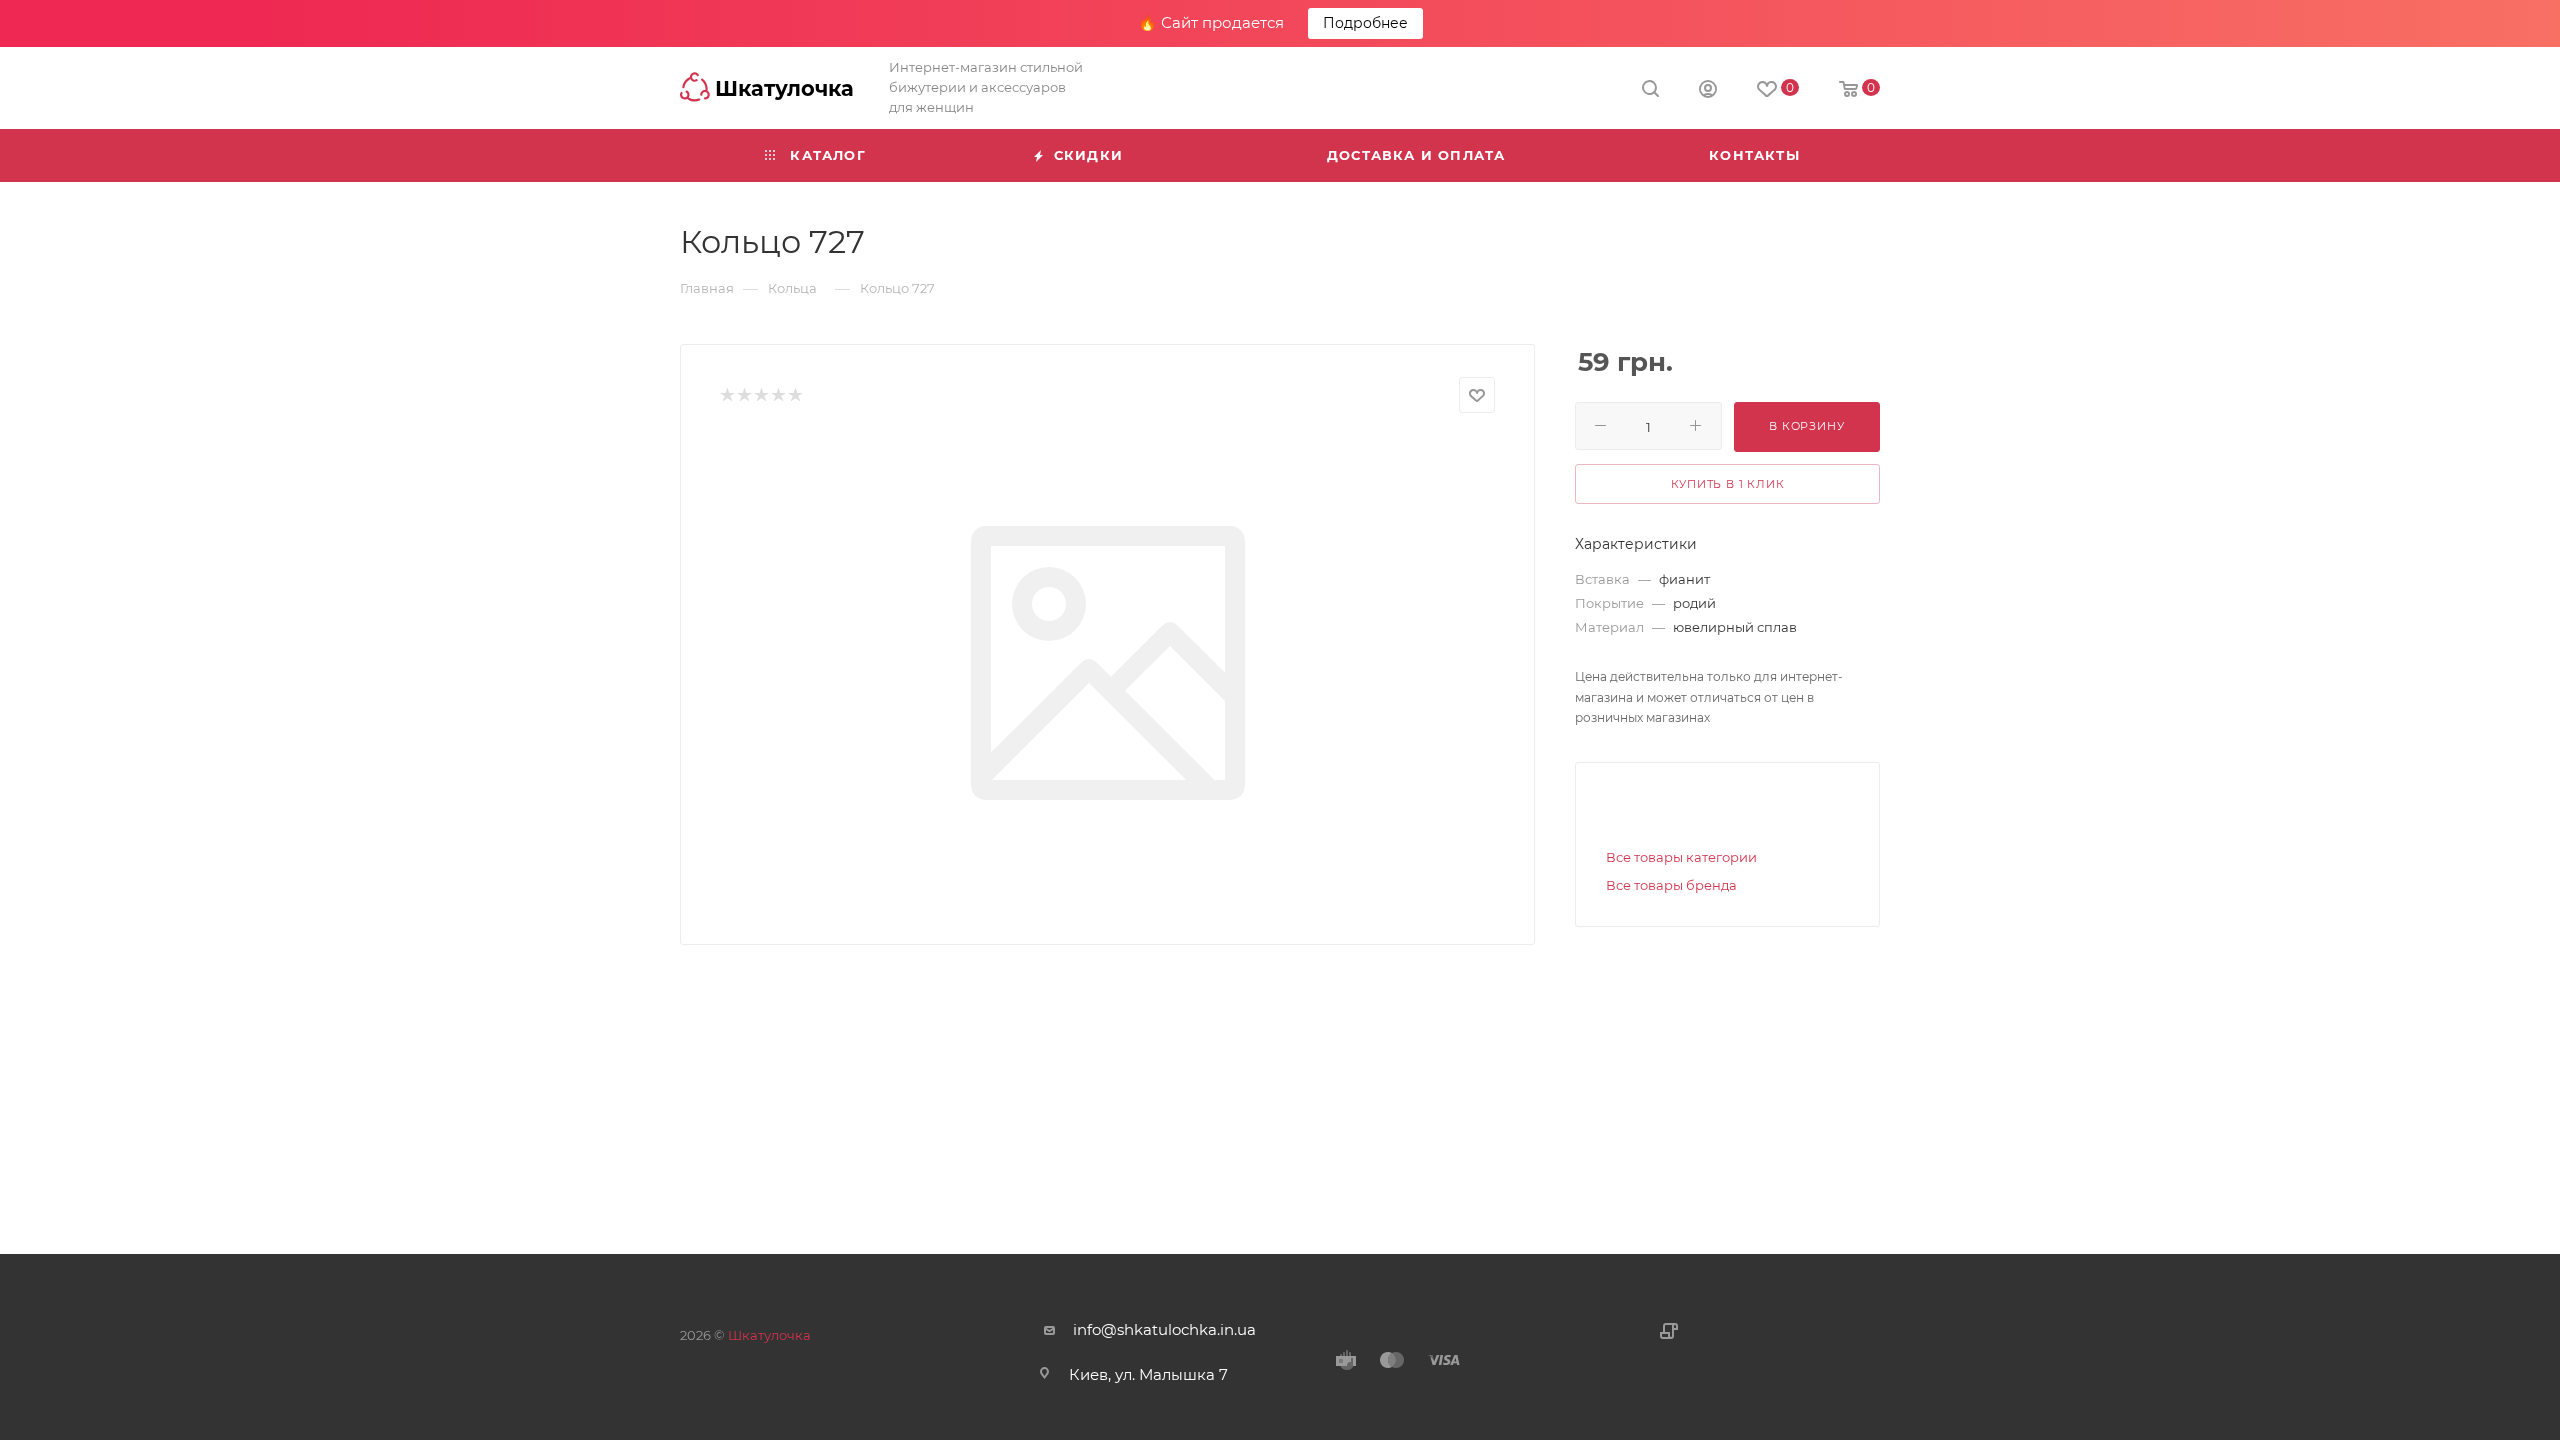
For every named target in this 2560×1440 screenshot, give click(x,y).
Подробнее (1365, 23)
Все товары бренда (1671, 885)
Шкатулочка (769, 1335)
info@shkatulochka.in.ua (1164, 1329)
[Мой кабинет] (1708, 91)
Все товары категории (1681, 857)
